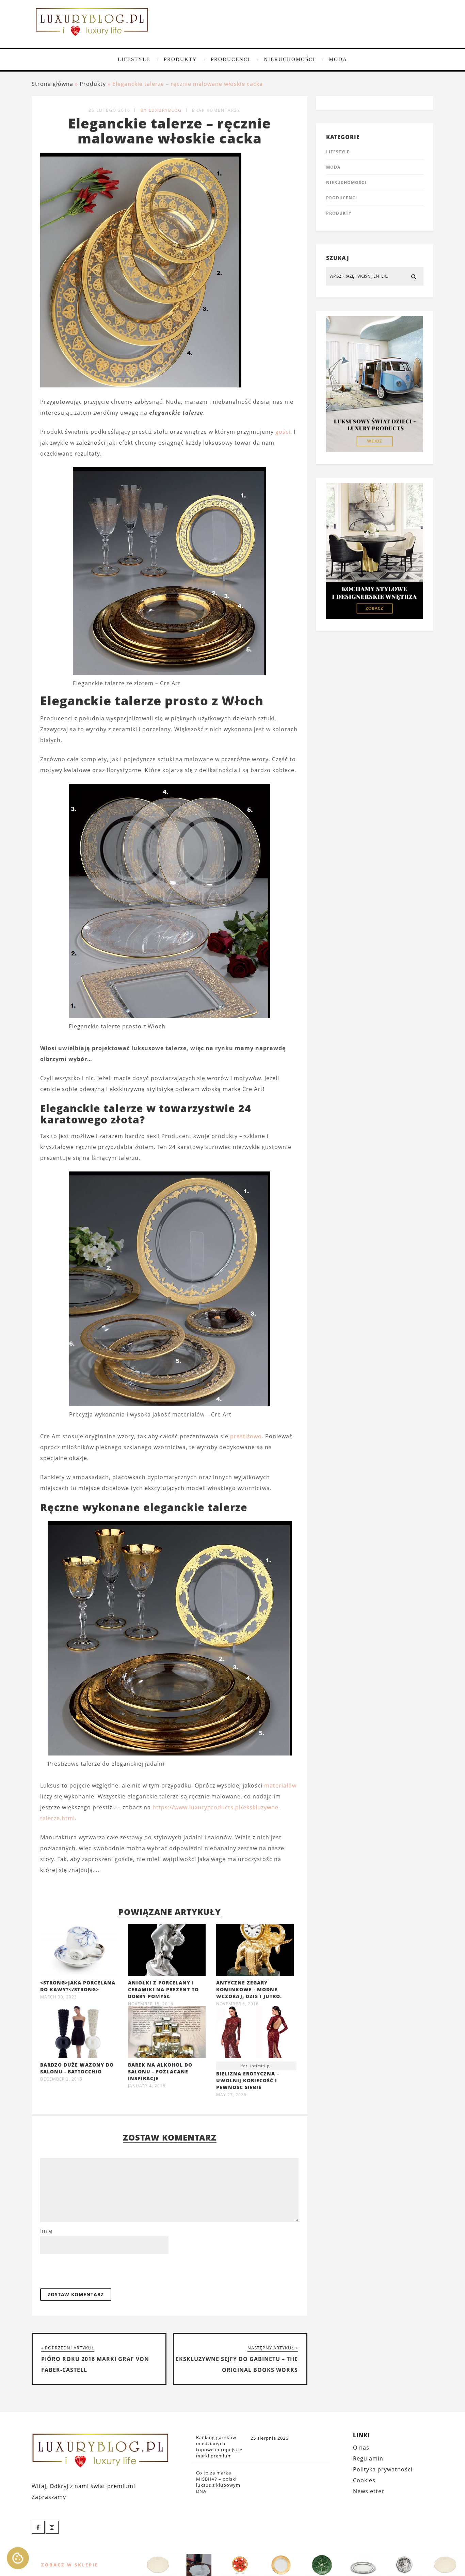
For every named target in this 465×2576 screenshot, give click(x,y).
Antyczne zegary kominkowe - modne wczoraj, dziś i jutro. (249, 1989)
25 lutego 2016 (109, 110)
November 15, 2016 (151, 2004)
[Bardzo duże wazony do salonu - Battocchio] (79, 2056)
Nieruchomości (290, 59)
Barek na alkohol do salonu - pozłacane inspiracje (160, 2072)
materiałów (280, 1785)
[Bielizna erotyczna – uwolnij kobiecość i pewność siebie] (255, 2034)
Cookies (364, 2480)
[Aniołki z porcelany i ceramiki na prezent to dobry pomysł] (167, 1974)
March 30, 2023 (59, 1997)
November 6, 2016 (237, 2004)
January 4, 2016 (147, 2086)
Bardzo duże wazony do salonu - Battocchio (77, 2068)
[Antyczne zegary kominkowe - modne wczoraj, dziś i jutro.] (255, 1974)
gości (283, 432)
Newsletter (369, 2491)
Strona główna (52, 84)
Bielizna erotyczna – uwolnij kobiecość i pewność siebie (248, 2080)
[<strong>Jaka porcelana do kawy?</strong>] (79, 1974)
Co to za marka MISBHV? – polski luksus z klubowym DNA (218, 2482)
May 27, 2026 (231, 2095)
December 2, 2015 (61, 2079)
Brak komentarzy (216, 110)
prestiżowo (246, 1436)
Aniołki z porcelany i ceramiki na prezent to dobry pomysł (163, 1989)
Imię (46, 2231)
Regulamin (368, 2458)
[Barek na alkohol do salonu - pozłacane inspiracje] (167, 2056)
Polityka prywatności (383, 2469)
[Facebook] (38, 2527)
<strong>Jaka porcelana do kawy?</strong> (78, 1986)
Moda (338, 59)
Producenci (230, 59)
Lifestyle (134, 59)
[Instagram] (52, 2527)
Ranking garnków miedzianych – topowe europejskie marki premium (219, 2447)
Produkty (180, 59)
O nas (361, 2448)
